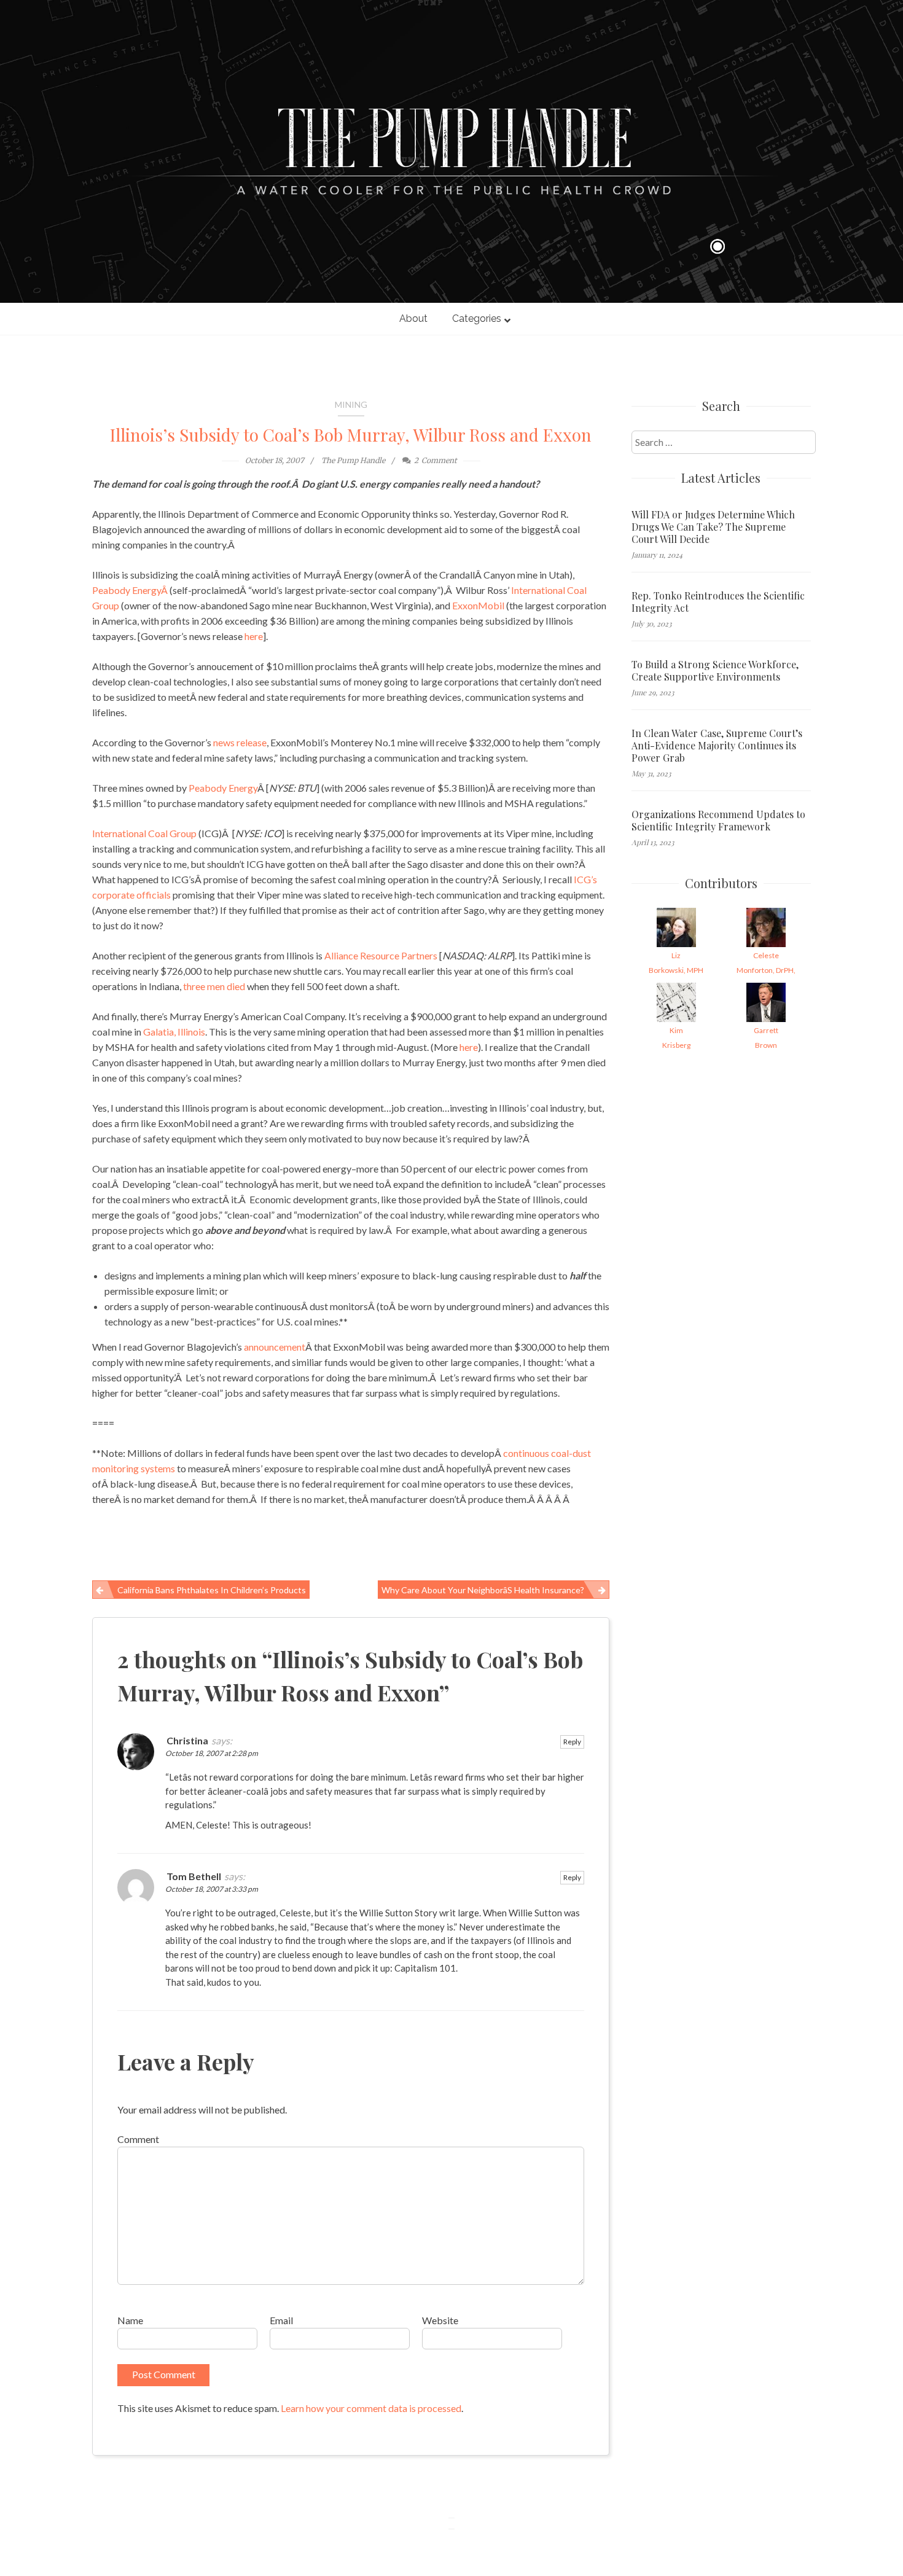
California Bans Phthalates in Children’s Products (212, 1590)
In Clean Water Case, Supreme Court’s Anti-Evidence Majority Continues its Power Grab (717, 746)
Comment (138, 2139)
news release (240, 742)
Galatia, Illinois (174, 1032)
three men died (215, 986)
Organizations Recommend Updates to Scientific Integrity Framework (718, 821)
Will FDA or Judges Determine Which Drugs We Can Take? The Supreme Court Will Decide (713, 527)
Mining (351, 404)
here (254, 636)
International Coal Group (145, 833)
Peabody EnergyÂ (131, 590)
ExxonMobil (478, 605)
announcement (275, 1347)
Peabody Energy (223, 788)
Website (440, 2320)
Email (281, 2320)
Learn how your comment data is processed (371, 2408)
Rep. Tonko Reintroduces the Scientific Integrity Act (718, 602)
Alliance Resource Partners (382, 955)
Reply (572, 1742)
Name (130, 2320)
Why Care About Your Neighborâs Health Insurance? (483, 1590)
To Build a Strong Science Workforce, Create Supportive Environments (715, 671)
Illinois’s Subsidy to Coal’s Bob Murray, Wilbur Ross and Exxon (351, 435)
